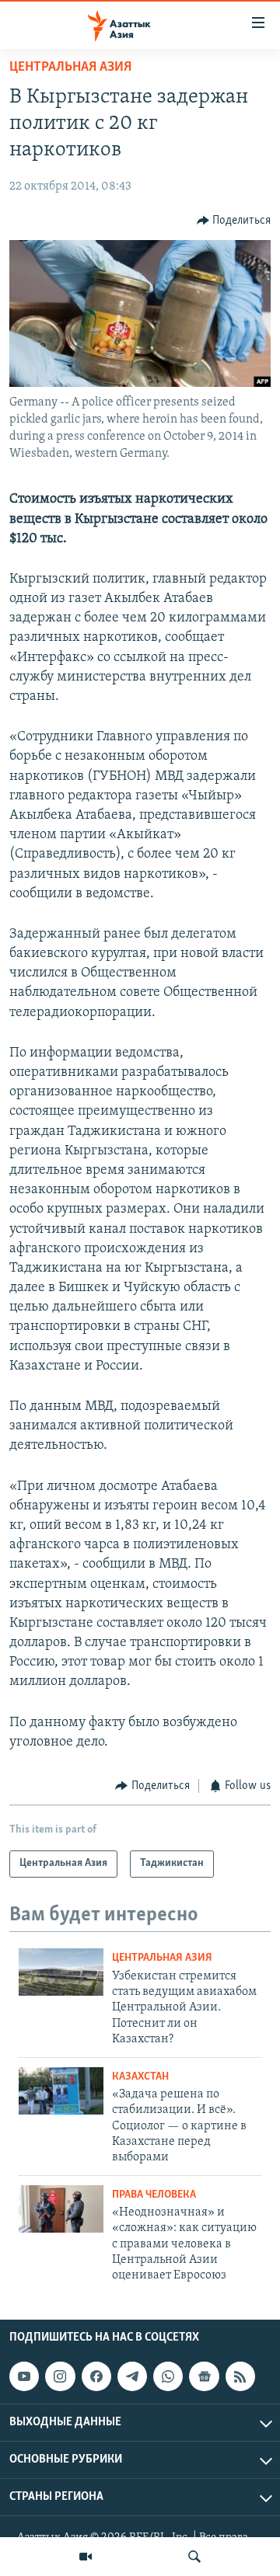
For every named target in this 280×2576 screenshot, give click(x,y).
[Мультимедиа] (86, 2557)
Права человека (154, 2195)
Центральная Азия (70, 68)
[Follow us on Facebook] (96, 2376)
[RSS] (240, 2376)
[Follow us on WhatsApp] (168, 2376)
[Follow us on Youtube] (24, 2376)
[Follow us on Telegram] (132, 2376)
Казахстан (140, 2077)
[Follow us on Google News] (204, 2376)
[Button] (234, 221)
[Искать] (194, 2557)
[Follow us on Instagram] (60, 2376)
